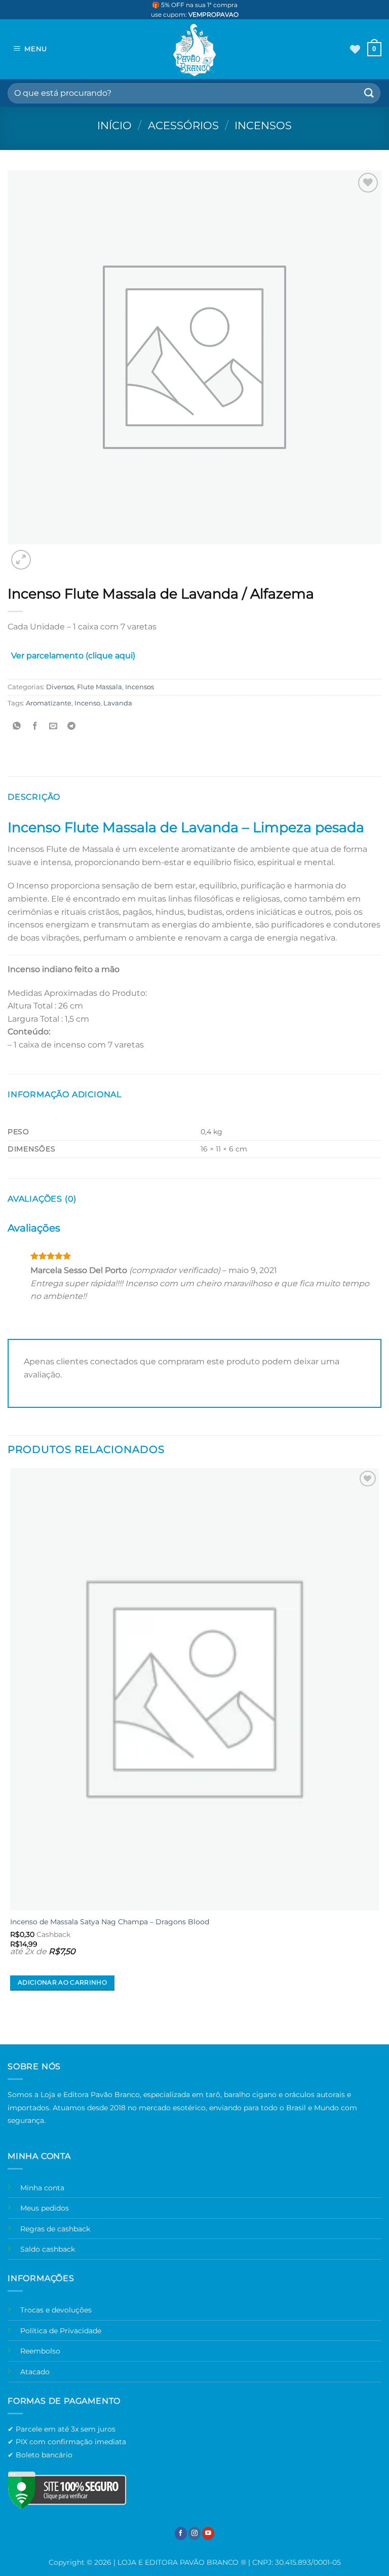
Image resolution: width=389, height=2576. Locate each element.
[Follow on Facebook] (181, 2533)
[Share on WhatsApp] (17, 726)
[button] (32, 49)
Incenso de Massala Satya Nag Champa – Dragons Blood (110, 1922)
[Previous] (12, 2026)
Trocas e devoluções (56, 2310)
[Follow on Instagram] (194, 2533)
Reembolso (40, 2351)
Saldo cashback (48, 2249)
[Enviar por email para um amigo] (53, 726)
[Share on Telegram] (72, 726)
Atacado (35, 2372)
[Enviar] (369, 93)
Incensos (263, 125)
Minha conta (42, 2188)
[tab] (73, 658)
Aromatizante (49, 703)
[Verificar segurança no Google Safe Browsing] (67, 2490)
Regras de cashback (55, 2229)
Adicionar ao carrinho (62, 1983)
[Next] (45, 554)
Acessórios (183, 125)
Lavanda (118, 703)
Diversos (60, 687)
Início (114, 125)
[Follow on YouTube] (208, 2533)
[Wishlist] (355, 49)
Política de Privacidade (61, 2331)
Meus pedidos (45, 2208)
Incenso (87, 703)
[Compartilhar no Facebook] (35, 726)
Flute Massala (100, 687)
